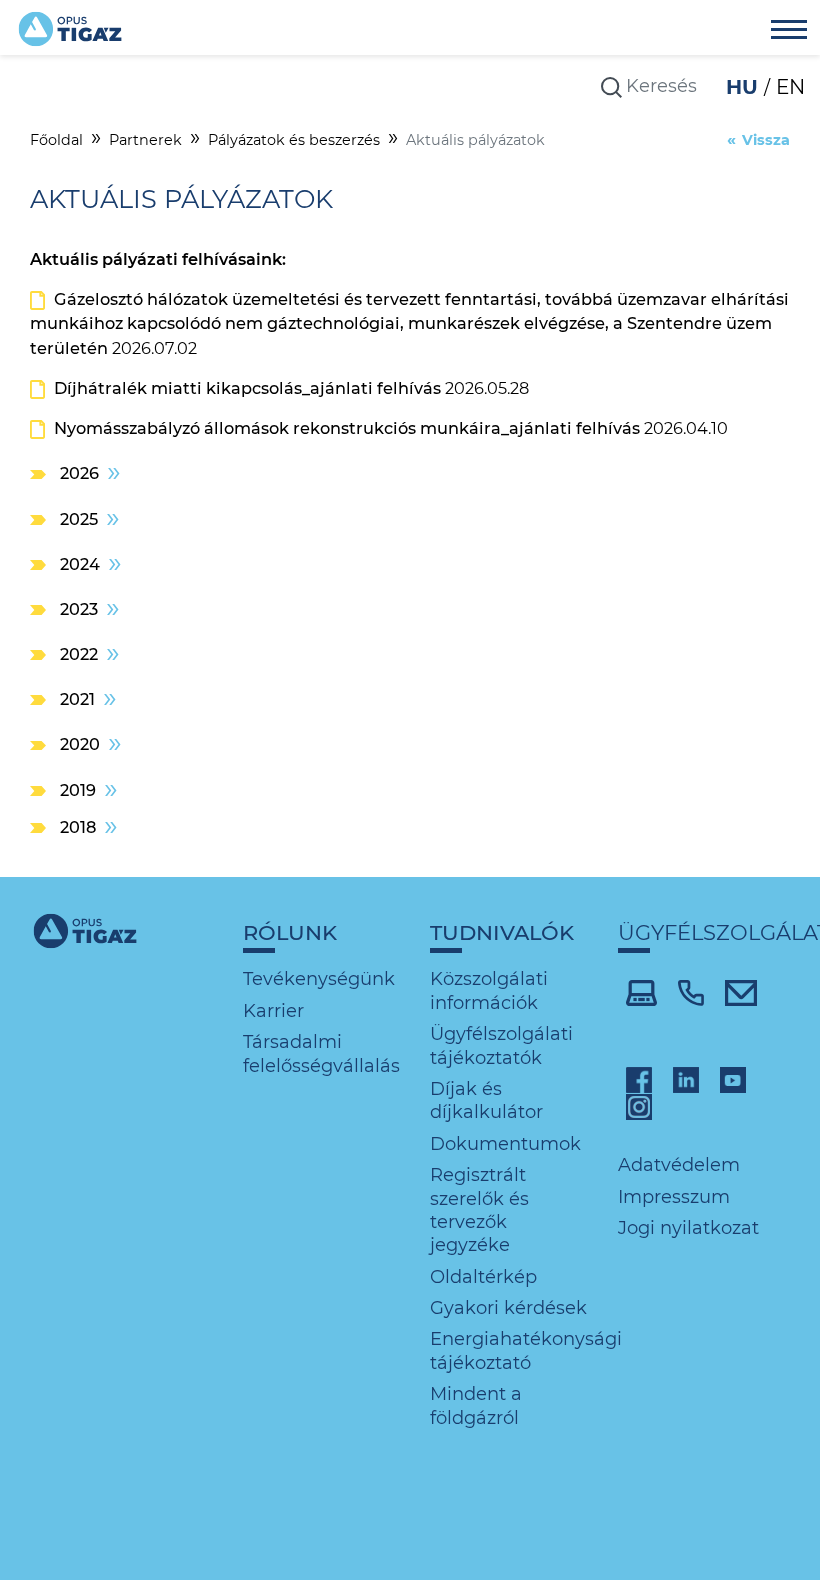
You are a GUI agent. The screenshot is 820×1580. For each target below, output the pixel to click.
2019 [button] (78, 789)
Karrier (273, 1011)
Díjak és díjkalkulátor (486, 1100)
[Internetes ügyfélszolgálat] (641, 991)
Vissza (766, 140)
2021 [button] (77, 699)
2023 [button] (79, 609)
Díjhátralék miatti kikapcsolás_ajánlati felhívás (247, 388)
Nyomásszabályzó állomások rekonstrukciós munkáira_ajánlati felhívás (347, 428)
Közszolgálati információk (489, 990)
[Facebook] (639, 1079)
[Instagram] (639, 1106)
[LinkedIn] (686, 1079)
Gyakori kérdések (508, 1308)
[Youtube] (733, 1079)
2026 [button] (79, 473)
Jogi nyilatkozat (688, 1228)
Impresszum (674, 1197)
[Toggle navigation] (789, 32)
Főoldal (56, 140)
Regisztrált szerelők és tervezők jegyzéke (479, 1210)
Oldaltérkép (483, 1277)
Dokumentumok (505, 1144)
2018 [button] (78, 827)
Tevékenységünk (319, 979)
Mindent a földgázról (476, 1405)
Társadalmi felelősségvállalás (321, 1053)
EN (790, 87)
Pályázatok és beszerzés (294, 140)
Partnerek (145, 140)
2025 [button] (79, 519)
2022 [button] (79, 654)
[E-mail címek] (741, 991)
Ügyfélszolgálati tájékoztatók (501, 1045)
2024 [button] (80, 564)
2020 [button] (80, 744)
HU (745, 87)
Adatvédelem (679, 1165)
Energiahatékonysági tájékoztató (526, 1350)
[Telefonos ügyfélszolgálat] (691, 991)
